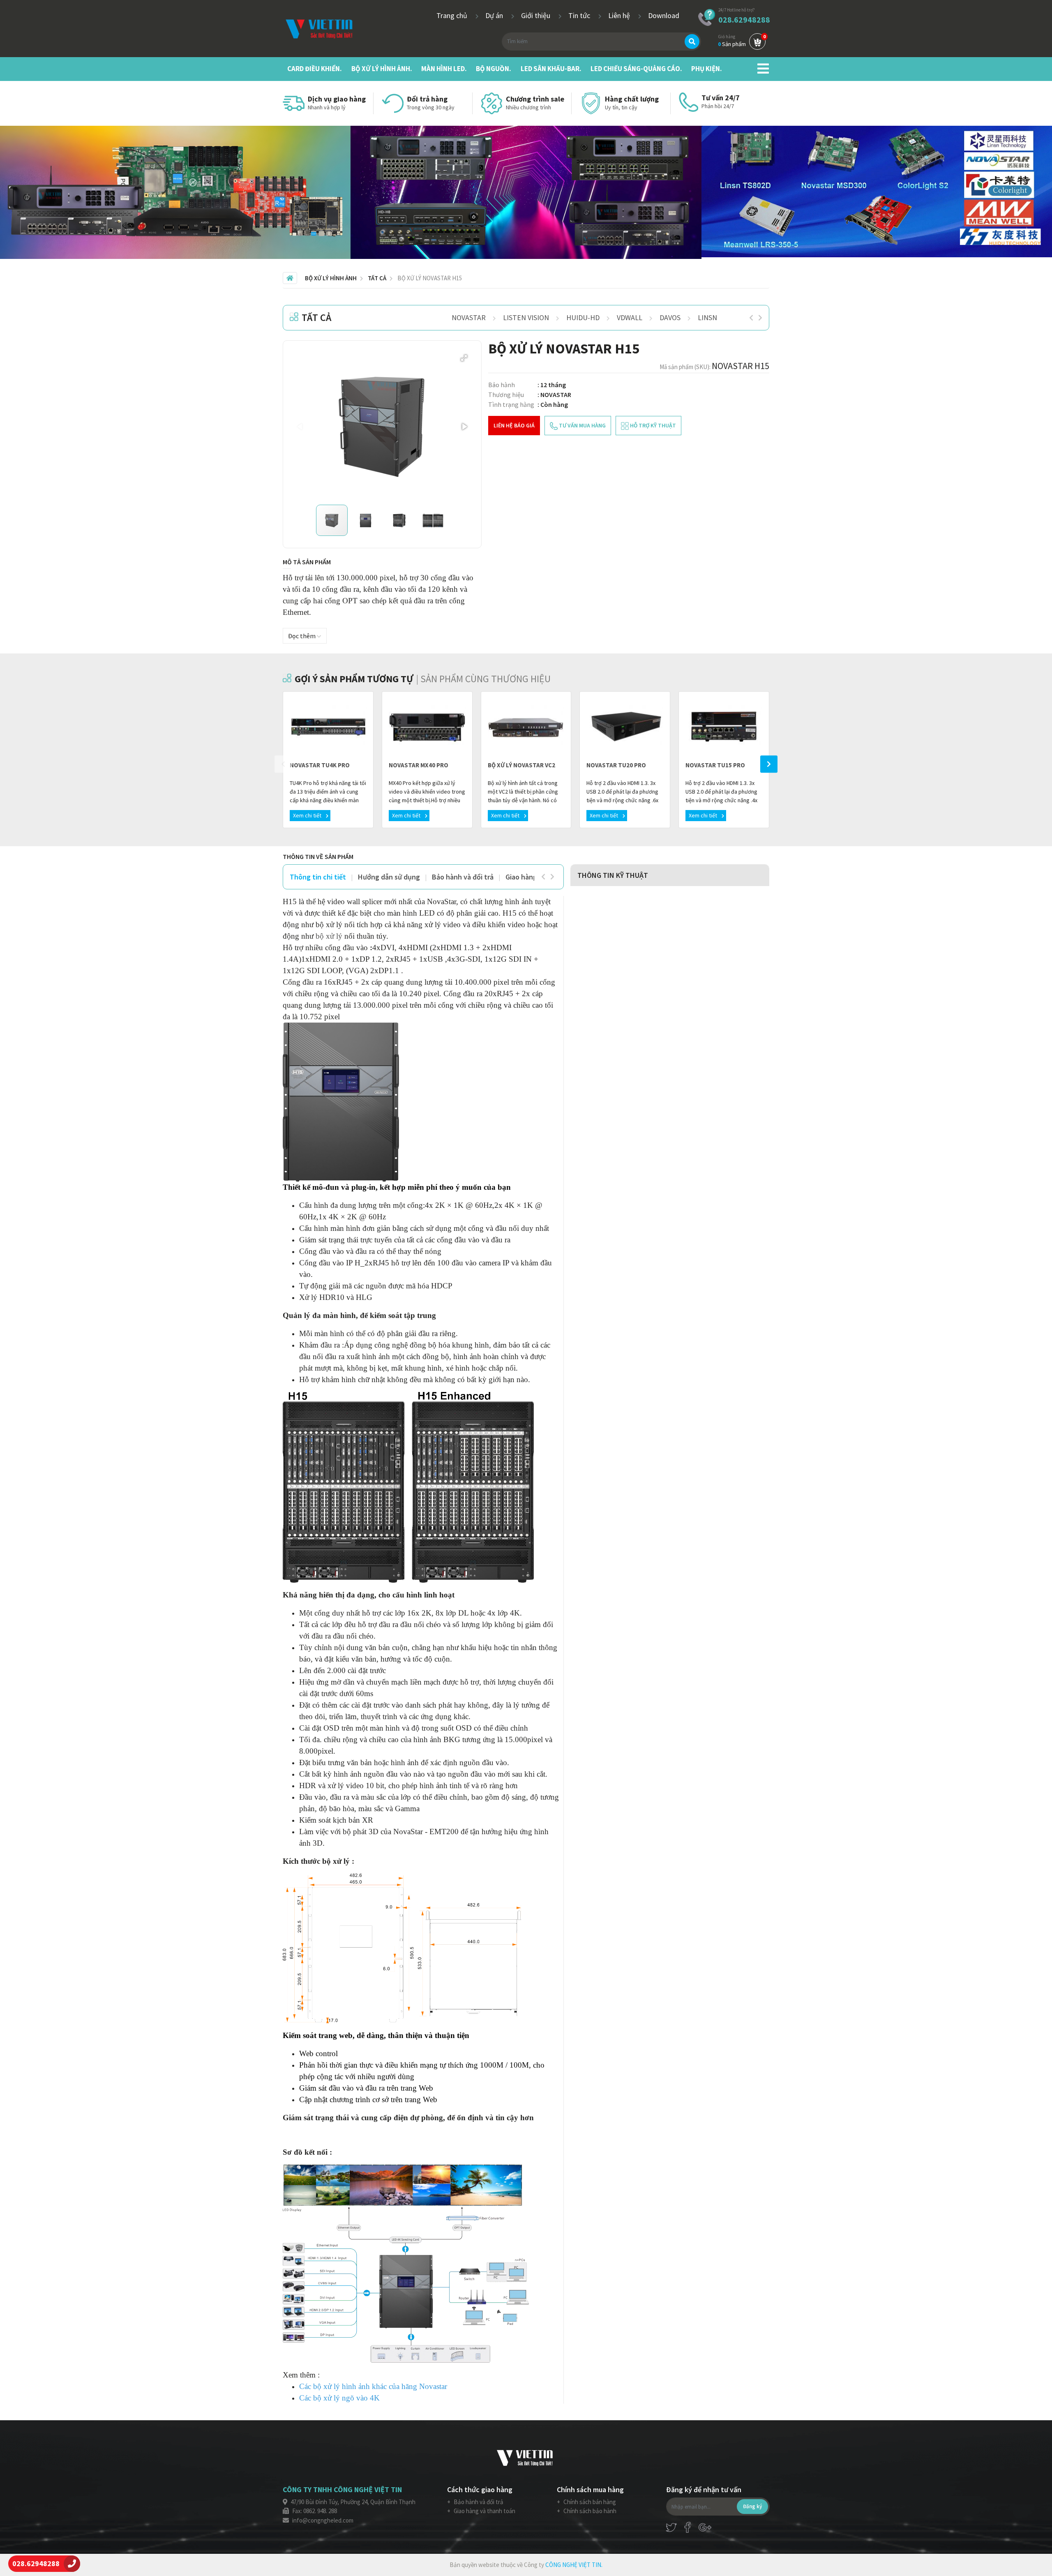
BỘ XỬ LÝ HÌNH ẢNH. (382, 69)
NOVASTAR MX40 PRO (419, 765)
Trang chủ (453, 15)
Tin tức (580, 15)
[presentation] (751, 318)
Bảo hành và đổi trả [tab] (463, 877)
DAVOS (670, 317)
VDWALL (630, 317)
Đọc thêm (302, 636)
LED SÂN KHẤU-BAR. (551, 69)
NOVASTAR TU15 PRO (715, 765)
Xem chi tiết (308, 815)
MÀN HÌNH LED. (444, 69)
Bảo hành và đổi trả (478, 2502)
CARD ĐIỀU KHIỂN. (315, 69)
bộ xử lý (329, 936)
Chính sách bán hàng (589, 2502)
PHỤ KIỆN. (707, 69)
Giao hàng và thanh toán (484, 2511)
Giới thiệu (536, 15)
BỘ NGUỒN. (494, 69)
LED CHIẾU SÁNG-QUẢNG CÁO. (636, 69)
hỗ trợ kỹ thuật (652, 425)
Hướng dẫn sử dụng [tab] (389, 877)
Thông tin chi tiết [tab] (318, 877)
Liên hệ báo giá (514, 425)
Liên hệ (620, 15)
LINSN (707, 317)
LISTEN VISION (526, 317)
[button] (464, 358)
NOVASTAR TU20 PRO (616, 765)
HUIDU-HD (583, 317)
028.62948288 (744, 20)
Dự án (495, 15)
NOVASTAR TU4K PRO (320, 765)
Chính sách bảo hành (589, 2511)
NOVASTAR (469, 317)
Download (664, 15)
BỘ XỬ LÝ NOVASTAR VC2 (521, 765)
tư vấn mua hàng (582, 425)
